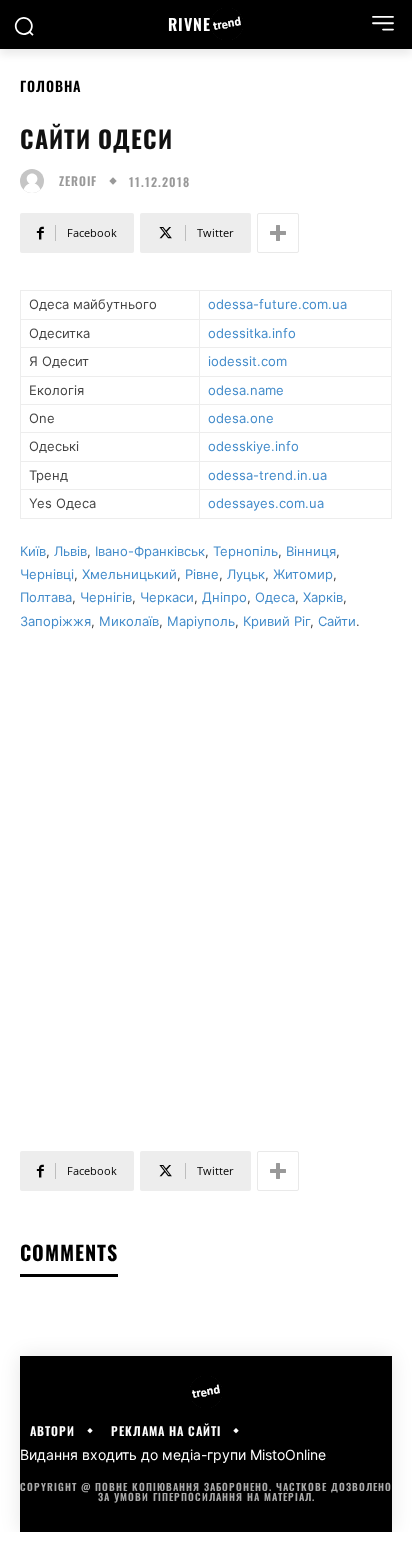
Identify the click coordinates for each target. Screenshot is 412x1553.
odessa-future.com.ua (277, 304)
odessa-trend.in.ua (267, 475)
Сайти (337, 621)
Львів (70, 551)
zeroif (78, 181)
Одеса (275, 597)
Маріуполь (201, 621)
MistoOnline (288, 1454)
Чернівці (47, 574)
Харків (323, 597)
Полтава (46, 597)
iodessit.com (247, 361)
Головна (51, 85)
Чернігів (106, 597)
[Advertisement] (206, 881)
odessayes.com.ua (266, 503)
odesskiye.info (253, 446)
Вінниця (311, 551)
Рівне (202, 574)
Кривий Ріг (276, 621)
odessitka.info (252, 333)
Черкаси (167, 597)
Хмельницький (129, 574)
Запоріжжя (55, 621)
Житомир (303, 574)
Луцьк (246, 574)
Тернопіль (245, 551)
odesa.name (246, 390)
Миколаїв (129, 621)
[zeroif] (37, 181)
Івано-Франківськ (150, 551)
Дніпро (224, 597)
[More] (278, 233)
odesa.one (241, 418)
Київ (33, 551)
